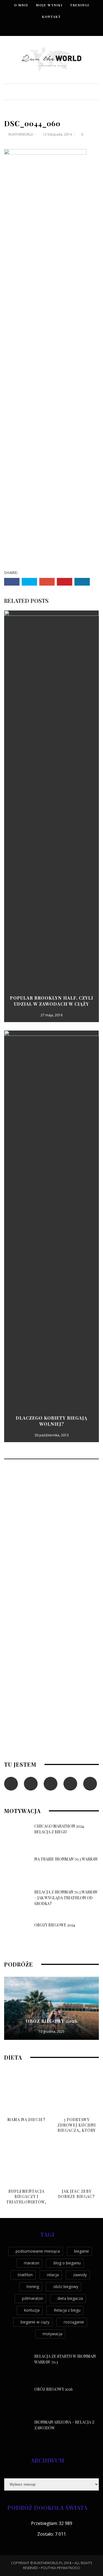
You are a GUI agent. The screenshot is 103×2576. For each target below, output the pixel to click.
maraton (32, 2263)
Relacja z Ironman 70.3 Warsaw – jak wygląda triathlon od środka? (66, 1898)
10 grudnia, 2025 (51, 2031)
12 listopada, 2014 (58, 134)
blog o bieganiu (67, 2263)
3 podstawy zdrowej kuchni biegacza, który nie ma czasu (77, 2128)
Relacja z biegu (67, 2310)
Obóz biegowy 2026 (52, 2021)
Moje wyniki (49, 5)
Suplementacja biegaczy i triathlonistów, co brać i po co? (26, 2199)
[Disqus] (51, 1538)
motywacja (52, 2334)
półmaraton (33, 2298)
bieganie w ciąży (35, 2322)
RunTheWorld (21, 134)
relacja (53, 2275)
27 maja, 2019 (51, 1015)
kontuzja (32, 2310)
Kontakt (51, 17)
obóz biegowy (66, 2286)
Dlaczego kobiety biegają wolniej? (51, 1421)
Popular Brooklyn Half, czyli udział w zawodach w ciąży (51, 1001)
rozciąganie (74, 2322)
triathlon (25, 2275)
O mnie (21, 5)
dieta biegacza (70, 2298)
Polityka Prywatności (60, 2568)
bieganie (82, 2251)
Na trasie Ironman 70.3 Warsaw (66, 1859)
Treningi (80, 5)
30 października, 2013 (52, 1435)
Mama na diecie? (26, 2120)
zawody (80, 2275)
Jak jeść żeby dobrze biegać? (76, 2194)
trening (33, 2286)
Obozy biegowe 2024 (55, 1925)
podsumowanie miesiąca (38, 2251)
